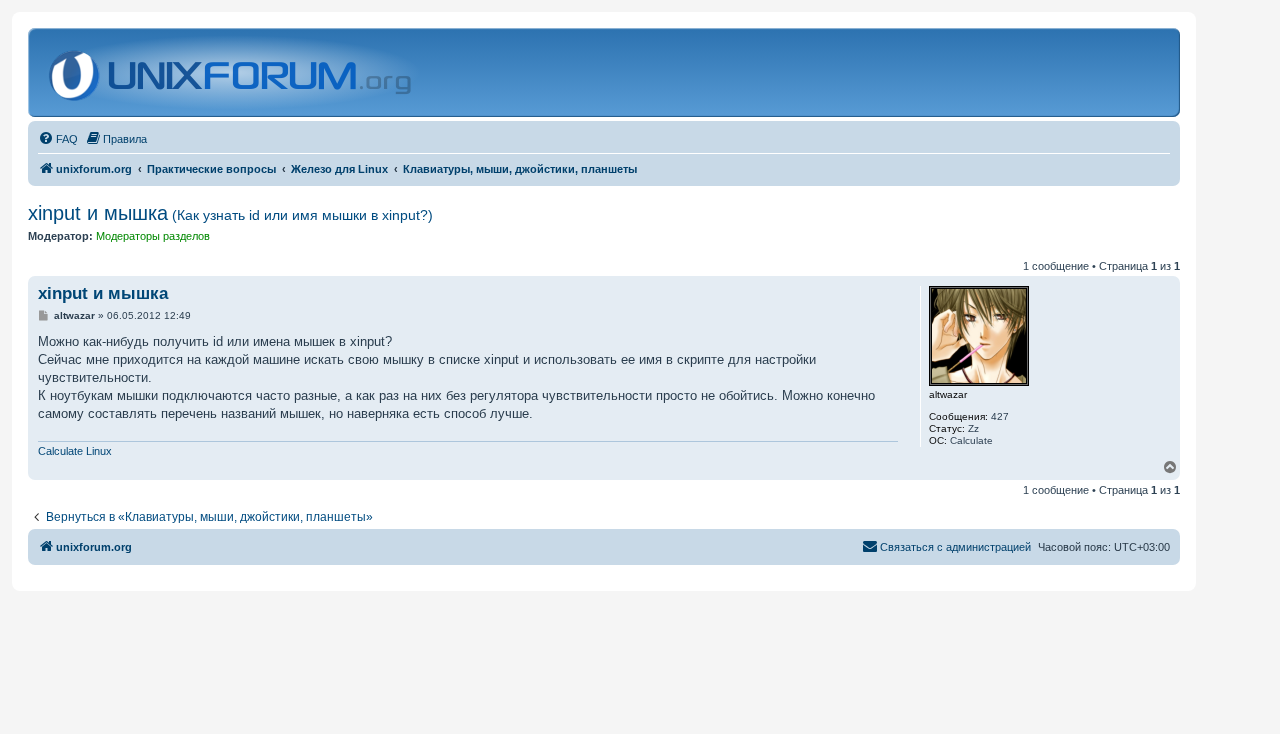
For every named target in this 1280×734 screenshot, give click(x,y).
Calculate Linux (75, 451)
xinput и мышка (230, 213)
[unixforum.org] (232, 72)
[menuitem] (58, 139)
